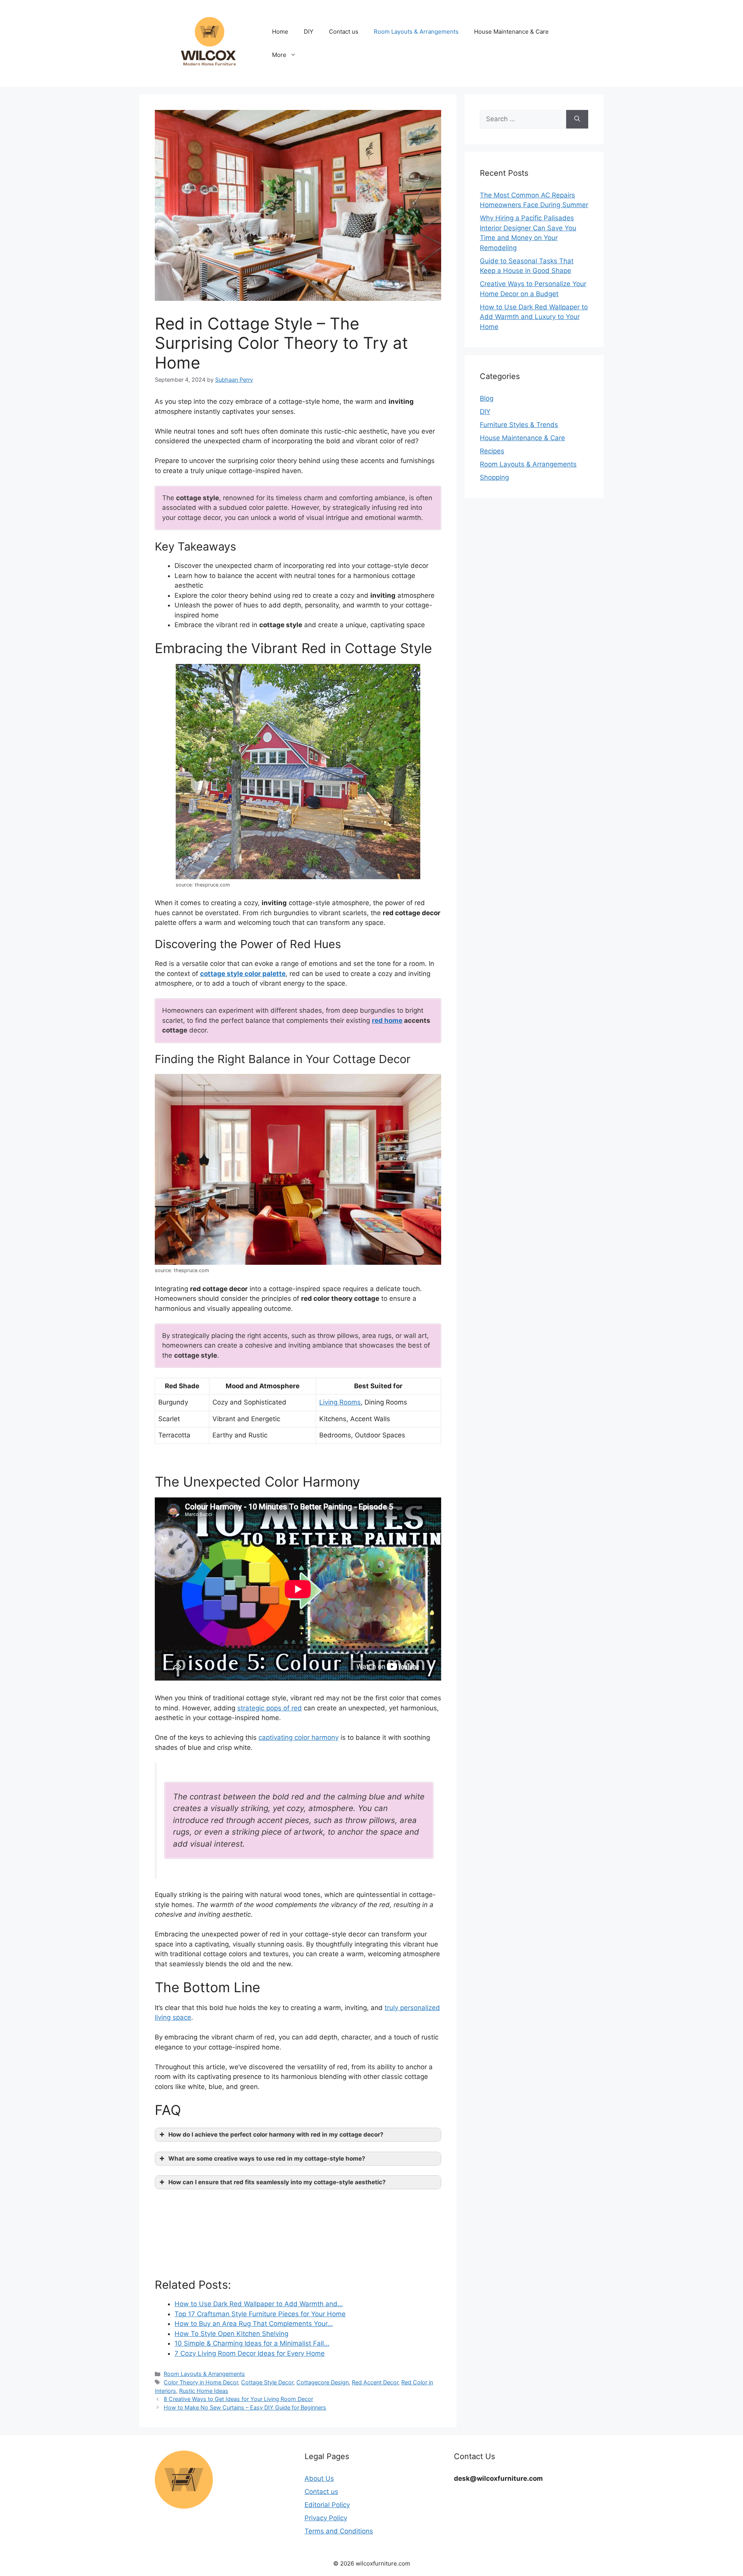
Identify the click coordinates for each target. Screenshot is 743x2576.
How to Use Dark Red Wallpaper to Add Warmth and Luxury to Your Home (534, 317)
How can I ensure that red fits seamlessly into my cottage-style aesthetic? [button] (277, 2182)
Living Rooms (340, 1402)
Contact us (344, 32)
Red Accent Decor (375, 2382)
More (279, 55)
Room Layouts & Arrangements (416, 32)
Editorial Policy (327, 2505)
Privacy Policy (326, 2518)
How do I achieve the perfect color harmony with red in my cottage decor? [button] (276, 2134)
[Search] (577, 119)
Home (280, 32)
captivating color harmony (299, 1737)
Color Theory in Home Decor (201, 2382)
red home (387, 1020)
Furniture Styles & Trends (519, 425)
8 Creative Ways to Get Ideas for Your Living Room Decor (238, 2399)
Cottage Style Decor (267, 2382)
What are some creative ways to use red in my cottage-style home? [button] (267, 2158)
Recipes (492, 451)
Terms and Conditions (339, 2531)
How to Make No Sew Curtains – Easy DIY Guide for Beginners (245, 2407)
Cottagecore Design (323, 2382)
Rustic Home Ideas (204, 2391)
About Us (319, 2478)
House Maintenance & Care (511, 32)
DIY (309, 32)
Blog (487, 398)
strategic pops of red (270, 1708)
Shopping (494, 477)
